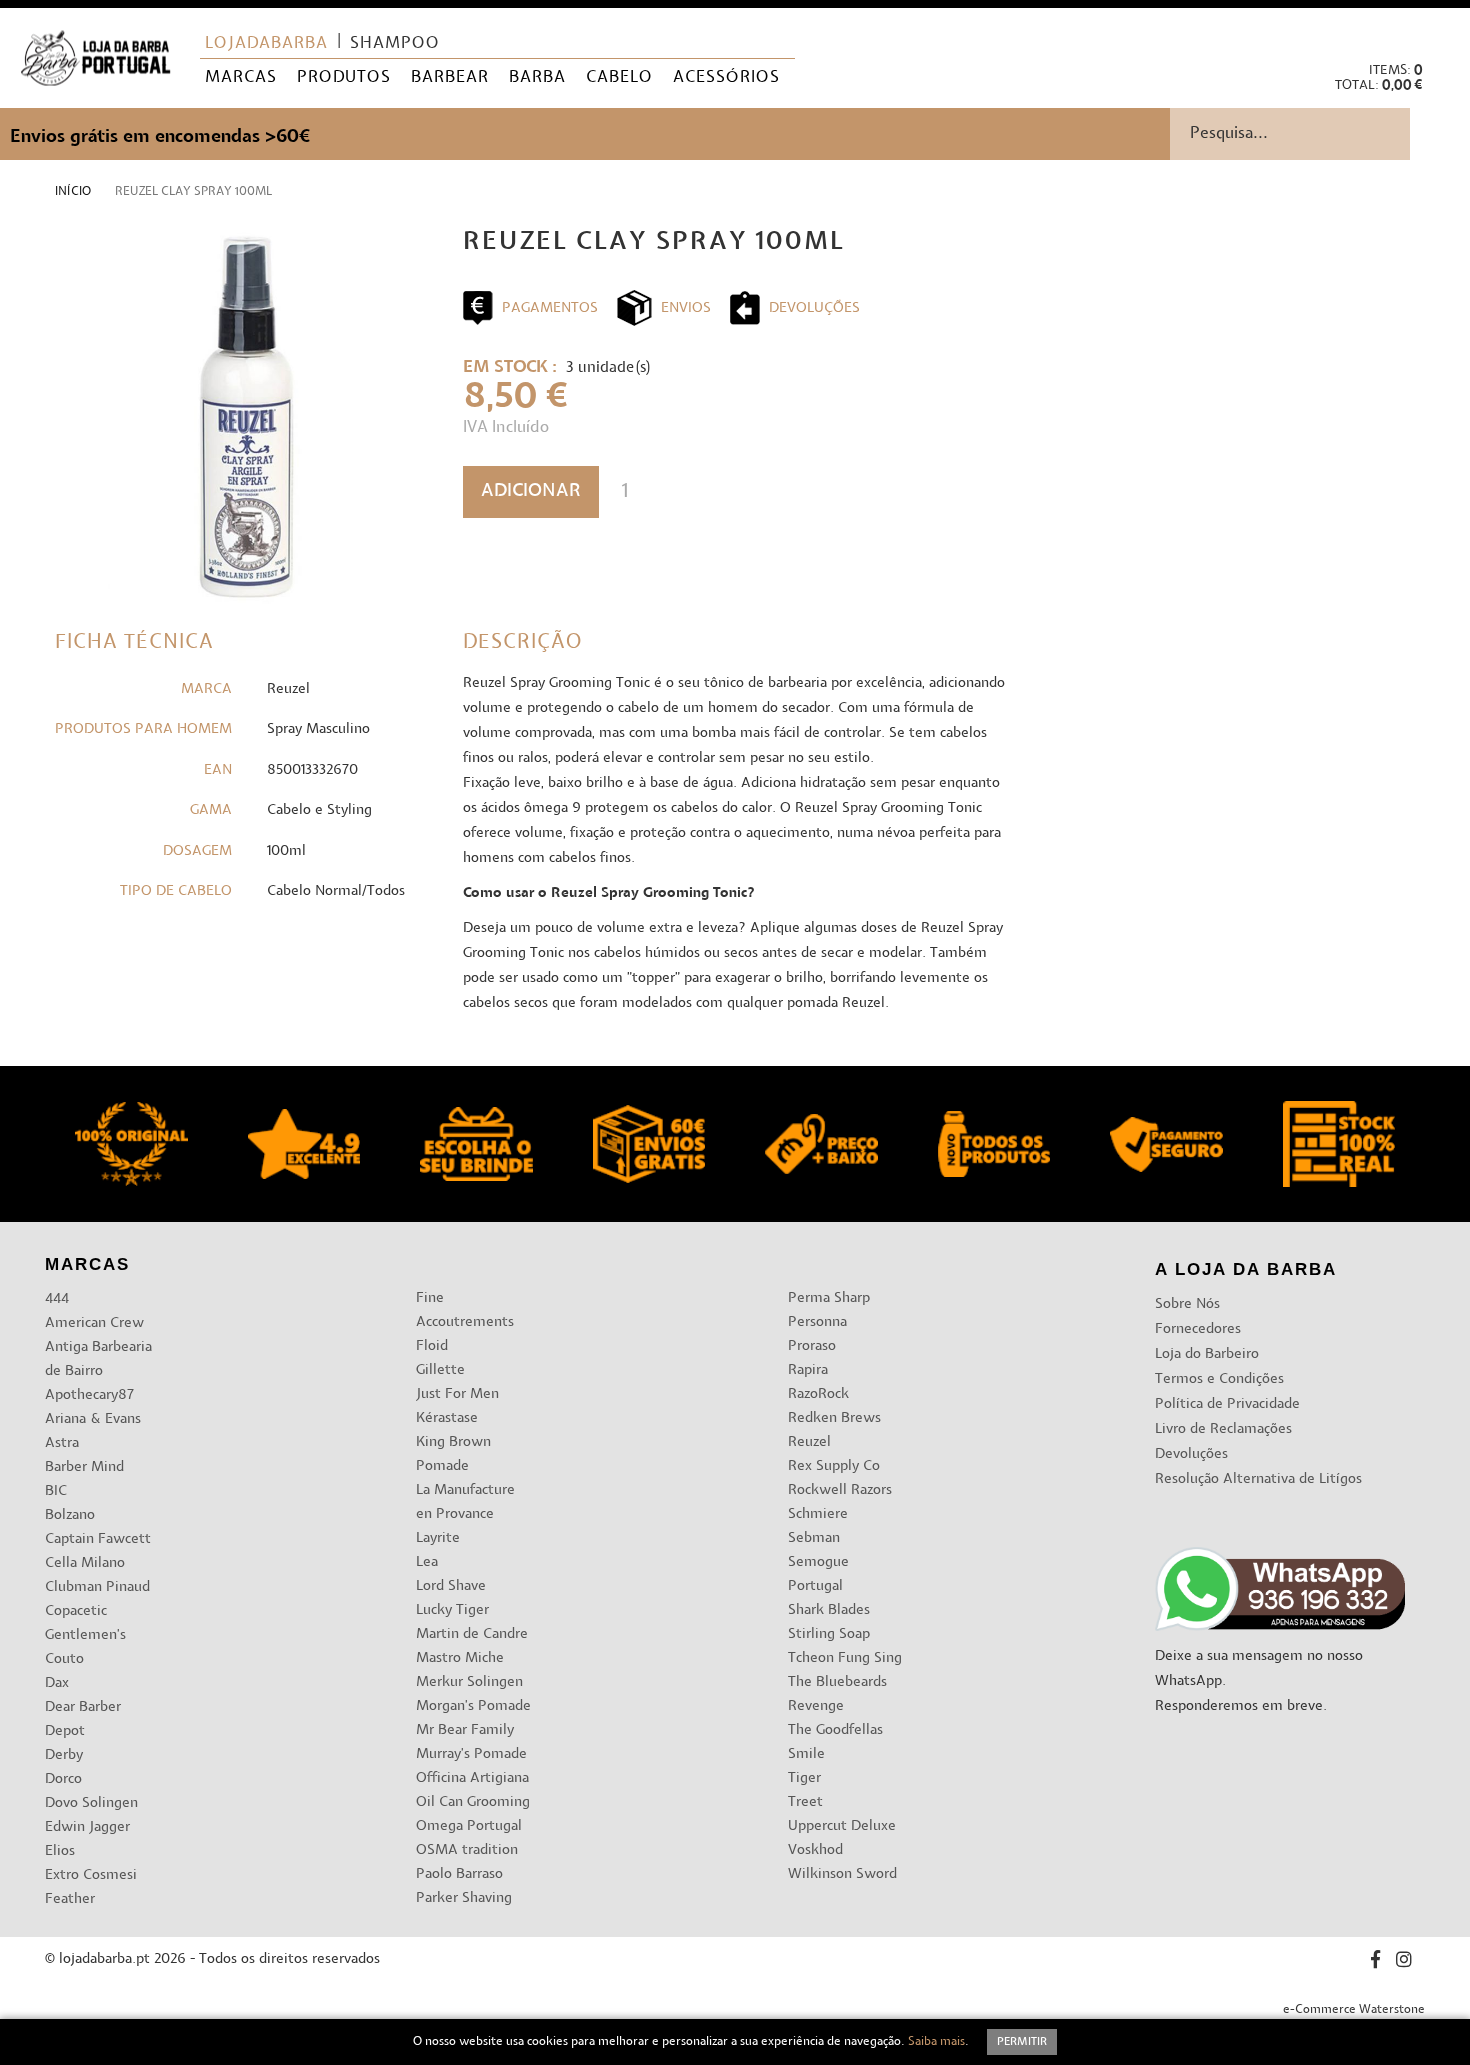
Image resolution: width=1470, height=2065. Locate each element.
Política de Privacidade (1227, 1404)
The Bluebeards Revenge (837, 1694)
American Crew (94, 1323)
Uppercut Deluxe (842, 1826)
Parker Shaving (464, 1898)
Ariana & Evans (93, 1419)
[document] (735, 2042)
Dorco (63, 1779)
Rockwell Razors (840, 1490)
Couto (64, 1659)
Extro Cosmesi (91, 1875)
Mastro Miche (460, 1658)
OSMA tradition (467, 1850)
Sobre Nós (1187, 1304)
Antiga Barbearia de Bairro (98, 1359)
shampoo (395, 44)
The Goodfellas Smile (835, 1742)
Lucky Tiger (452, 1610)
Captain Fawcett (98, 1539)
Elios (60, 1851)
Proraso (812, 1346)
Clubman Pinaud (97, 1587)
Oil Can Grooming (473, 1802)
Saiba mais (936, 2042)
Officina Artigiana (472, 1778)
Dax (57, 1683)
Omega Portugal (469, 1826)
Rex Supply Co (834, 1466)
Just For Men (457, 1394)
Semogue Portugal (818, 1574)
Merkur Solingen (469, 1682)
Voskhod (815, 1850)
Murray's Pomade (471, 1754)
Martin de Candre (472, 1634)
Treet (805, 1802)
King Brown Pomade (453, 1454)
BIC (56, 1491)
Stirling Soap (829, 1634)
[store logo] (95, 58)
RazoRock (818, 1394)
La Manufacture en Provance (465, 1502)
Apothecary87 (89, 1395)
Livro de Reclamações (1223, 1429)
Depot (65, 1731)
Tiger (804, 1778)
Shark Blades (829, 1610)
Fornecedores (1198, 1329)
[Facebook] (1375, 1962)
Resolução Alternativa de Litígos (1258, 1479)
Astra (62, 1443)
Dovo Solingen (91, 1803)
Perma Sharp (829, 1298)
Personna (817, 1322)
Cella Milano (85, 1563)
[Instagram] (1404, 1962)
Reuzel (809, 1442)
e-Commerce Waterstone (1354, 2010)
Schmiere (818, 1514)
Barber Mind (84, 1467)
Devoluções (1191, 1454)
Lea (427, 1562)
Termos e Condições (1219, 1379)
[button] (1438, 30)
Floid (432, 1346)
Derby (64, 1755)
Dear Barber (83, 1707)
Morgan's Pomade (473, 1706)
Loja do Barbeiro (1207, 1354)
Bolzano (70, 1515)
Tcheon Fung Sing (845, 1658)
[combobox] (1320, 134)
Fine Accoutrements (465, 1310)
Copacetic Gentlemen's (85, 1623)
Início (73, 192)
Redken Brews (834, 1418)
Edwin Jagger (87, 1827)
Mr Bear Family (465, 1730)
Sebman (814, 1538)
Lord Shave (451, 1586)
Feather (70, 1899)
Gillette (440, 1370)
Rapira (808, 1370)
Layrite (438, 1538)
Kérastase (447, 1418)
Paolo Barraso (459, 1874)
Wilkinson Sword (842, 1874)
